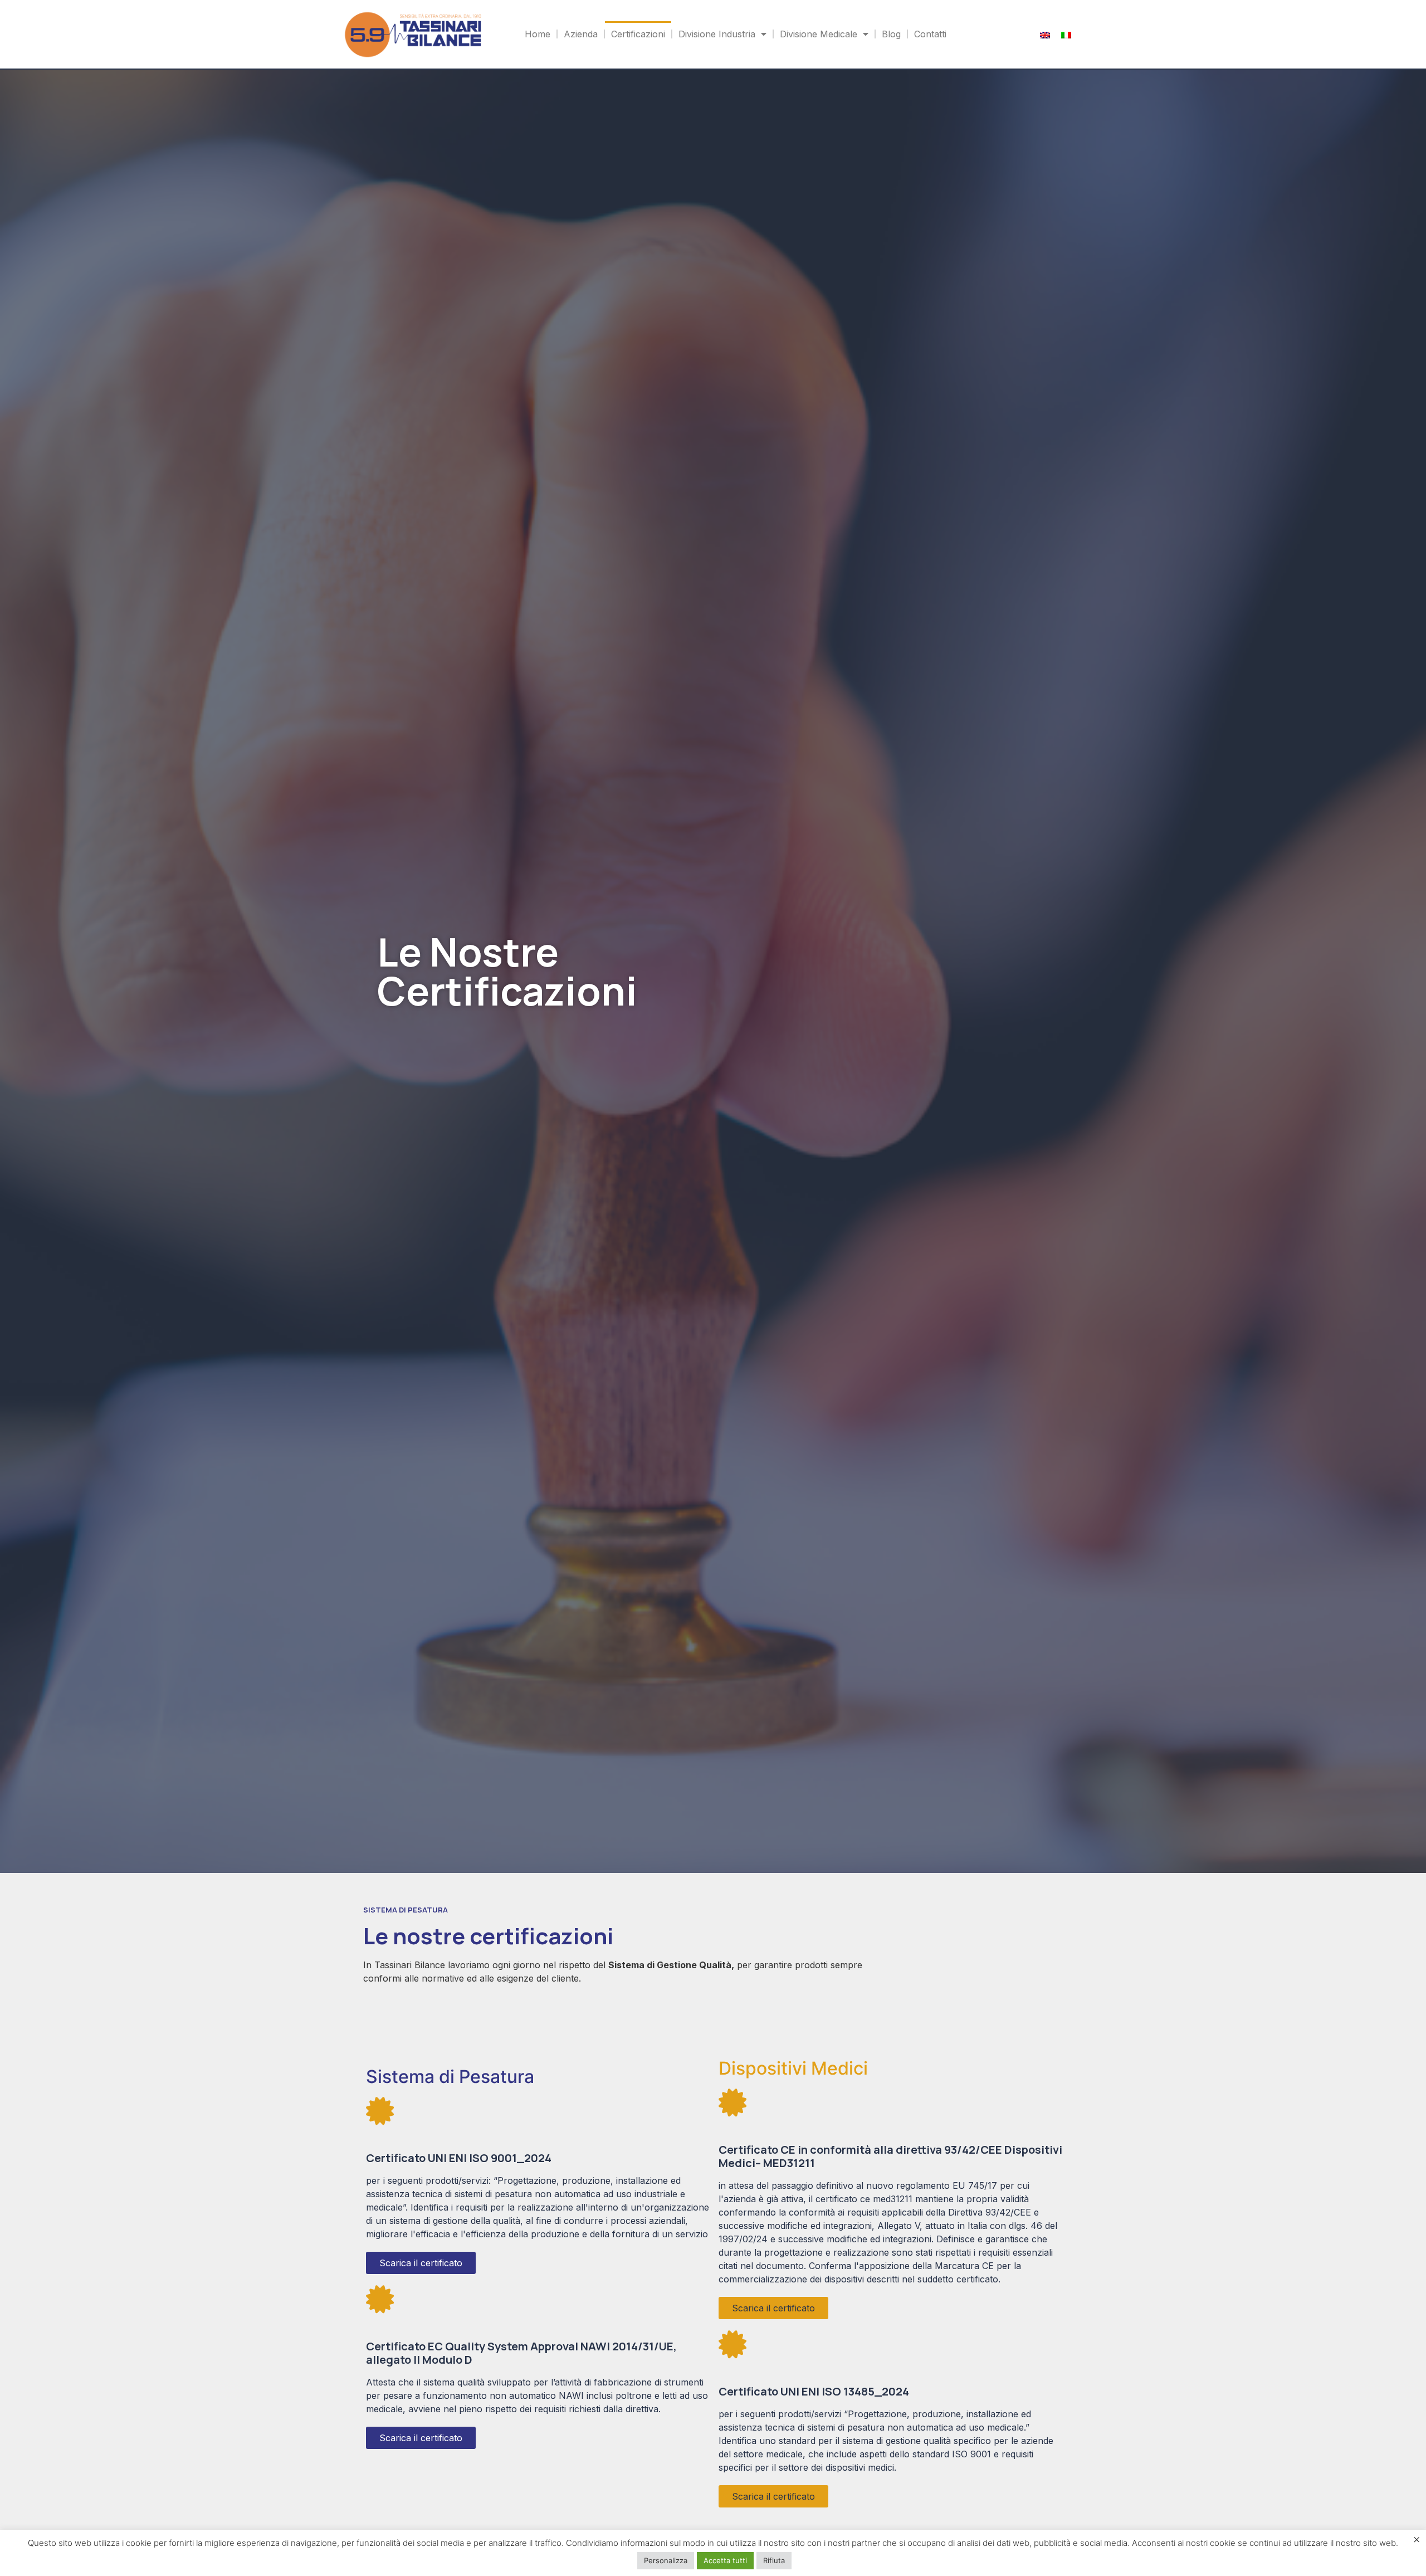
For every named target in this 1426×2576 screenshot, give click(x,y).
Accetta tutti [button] (725, 2560)
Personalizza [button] (666, 2560)
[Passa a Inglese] (1045, 34)
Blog (891, 34)
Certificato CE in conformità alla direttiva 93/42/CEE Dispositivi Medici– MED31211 (890, 2156)
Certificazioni (638, 34)
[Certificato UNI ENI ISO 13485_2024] (732, 2344)
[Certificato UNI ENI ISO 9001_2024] (380, 2111)
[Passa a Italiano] (1066, 34)
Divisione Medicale (819, 34)
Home (538, 34)
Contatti (930, 34)
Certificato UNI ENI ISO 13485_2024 (814, 2391)
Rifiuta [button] (774, 2560)
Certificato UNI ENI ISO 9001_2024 (459, 2158)
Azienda (581, 34)
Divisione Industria (717, 34)
